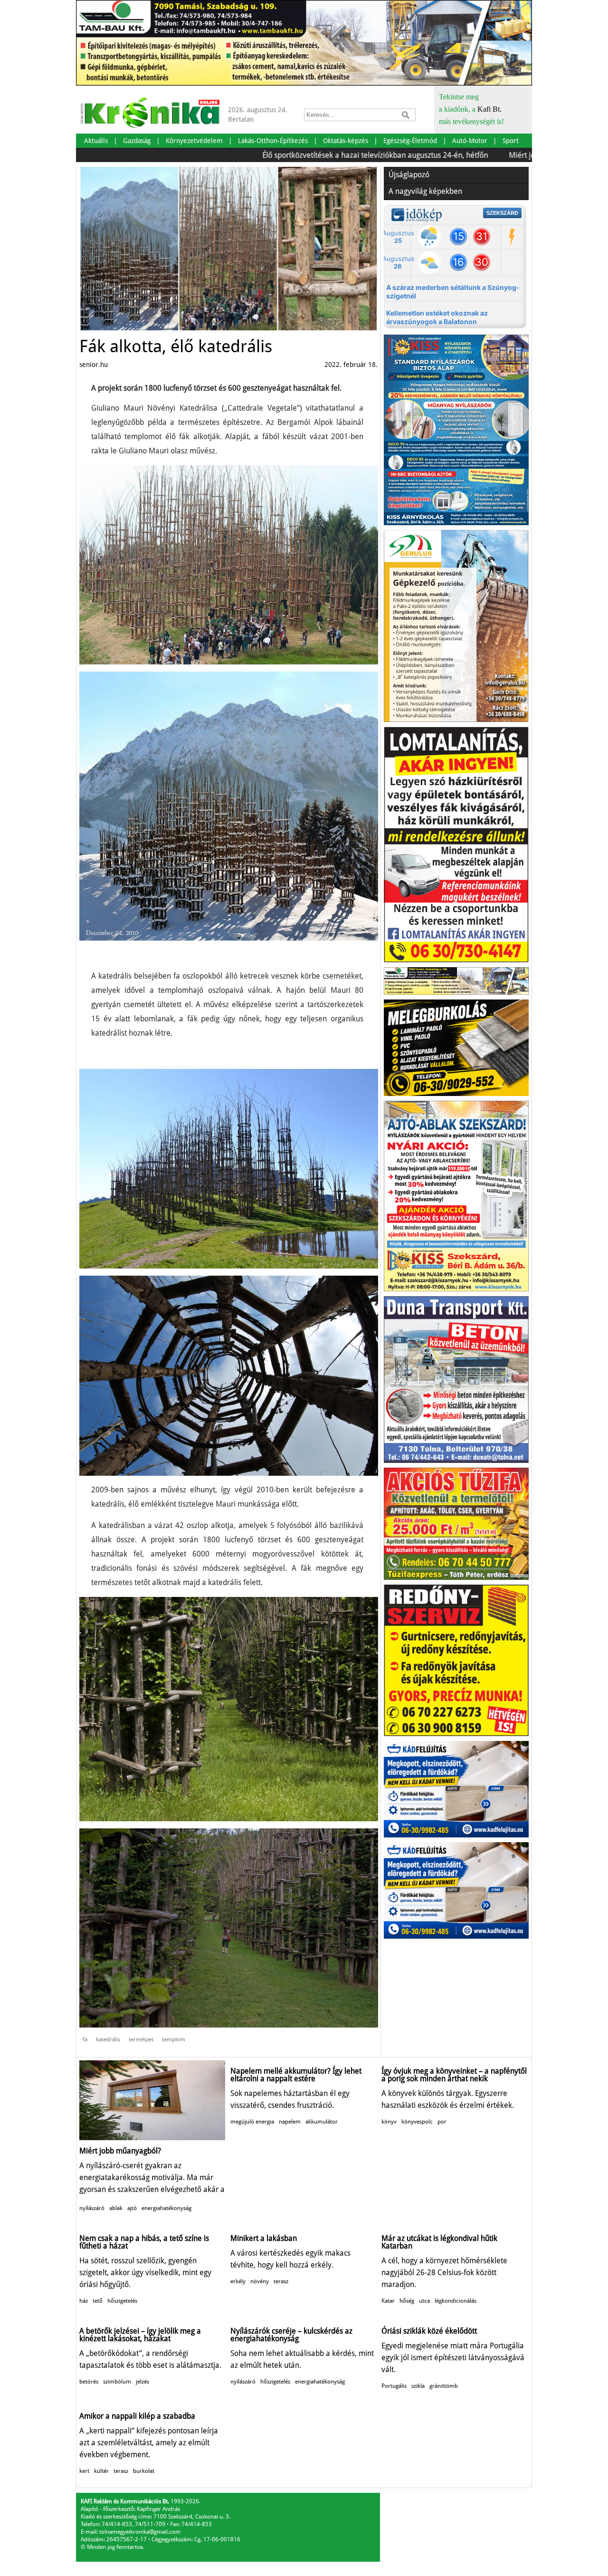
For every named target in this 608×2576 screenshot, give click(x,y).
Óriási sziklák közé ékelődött (429, 2331)
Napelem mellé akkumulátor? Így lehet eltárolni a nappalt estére (296, 2075)
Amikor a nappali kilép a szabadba (137, 2416)
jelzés (142, 2382)
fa (85, 2039)
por (442, 2122)
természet (141, 2039)
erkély (238, 2281)
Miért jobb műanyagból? (488, 155)
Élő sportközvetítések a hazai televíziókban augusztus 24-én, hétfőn (313, 155)
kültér (101, 2471)
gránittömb (444, 2386)
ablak (116, 2208)
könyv (389, 2122)
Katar (388, 2301)
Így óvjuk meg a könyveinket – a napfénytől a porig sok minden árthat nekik (454, 2075)
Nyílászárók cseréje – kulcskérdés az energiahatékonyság (291, 2335)
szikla (418, 2386)
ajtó (132, 2208)
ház (84, 2301)
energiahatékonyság (166, 2208)
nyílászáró (92, 2208)
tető (98, 2301)
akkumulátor (322, 2122)
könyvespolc (417, 2122)
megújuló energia (252, 2122)
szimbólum (117, 2382)
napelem (290, 2122)
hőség (407, 2301)
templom (174, 2039)
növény (260, 2281)
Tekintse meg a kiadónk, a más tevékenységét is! (471, 109)
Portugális (394, 2386)
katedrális (108, 2039)
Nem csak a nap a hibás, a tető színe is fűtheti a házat (144, 2242)
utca (424, 2301)
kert (84, 2471)
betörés (89, 2382)
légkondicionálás (456, 2301)
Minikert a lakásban (264, 2238)
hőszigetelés (122, 2301)
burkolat (144, 2471)
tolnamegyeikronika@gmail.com (140, 2532)
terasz (281, 2281)
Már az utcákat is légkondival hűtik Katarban (439, 2242)
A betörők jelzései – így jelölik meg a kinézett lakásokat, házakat (140, 2335)
